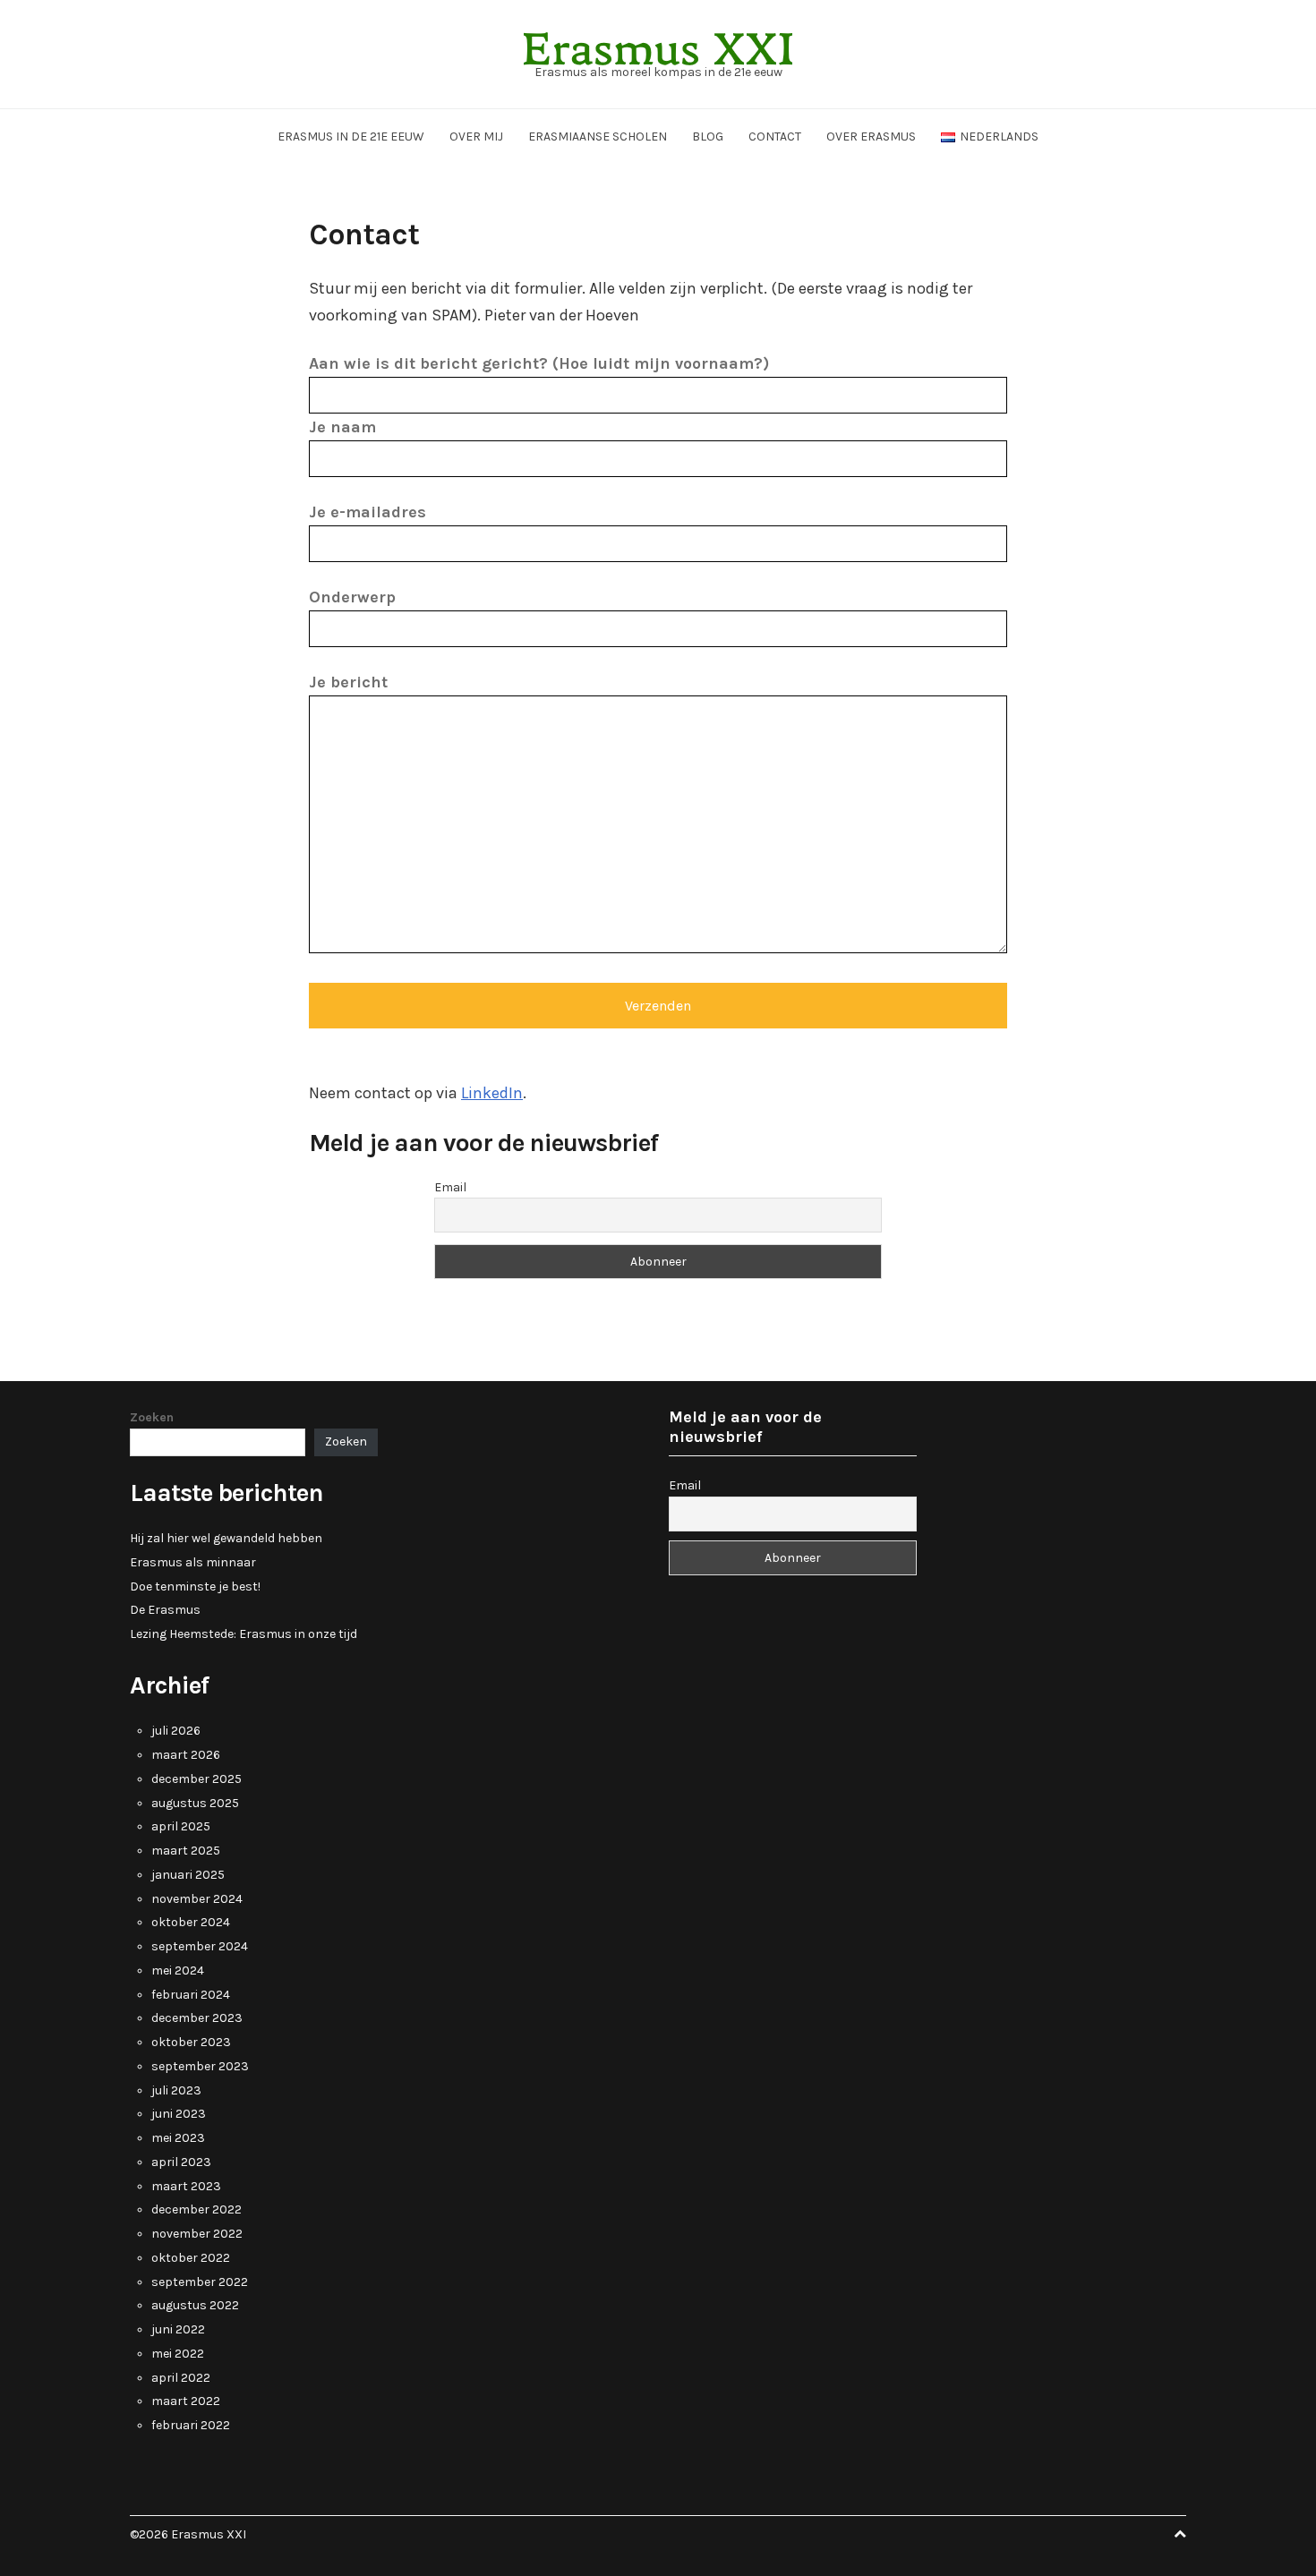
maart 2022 (186, 2401)
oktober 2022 (191, 2258)
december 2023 (197, 2018)
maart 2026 (186, 1755)
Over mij (476, 136)
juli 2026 (176, 1731)
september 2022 (200, 2282)
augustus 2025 (195, 1803)
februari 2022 (191, 2425)
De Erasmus (165, 1610)
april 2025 (181, 1826)
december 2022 (197, 2209)
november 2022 (197, 2234)
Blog (708, 136)
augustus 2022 (195, 2305)
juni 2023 (179, 2114)
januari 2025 (188, 1875)
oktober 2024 (191, 1922)
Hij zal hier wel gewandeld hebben (226, 1538)
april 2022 (181, 2378)
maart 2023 (186, 2186)
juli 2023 (176, 2090)
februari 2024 (191, 1995)
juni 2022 (178, 2329)
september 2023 (200, 2066)
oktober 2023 (191, 2042)
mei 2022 (178, 2354)
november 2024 (197, 1899)
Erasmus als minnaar (193, 1562)
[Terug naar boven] (1180, 2534)
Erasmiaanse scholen (598, 136)
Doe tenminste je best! (195, 1587)
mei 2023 (178, 2138)
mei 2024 (178, 1970)
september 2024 (200, 1946)
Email (450, 1187)
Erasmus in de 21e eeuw (351, 136)
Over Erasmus (871, 136)
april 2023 (181, 2162)
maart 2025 (186, 1851)
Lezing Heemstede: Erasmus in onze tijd (244, 1634)
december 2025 (197, 1779)
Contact (775, 136)
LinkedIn (492, 1093)
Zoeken (152, 1417)
